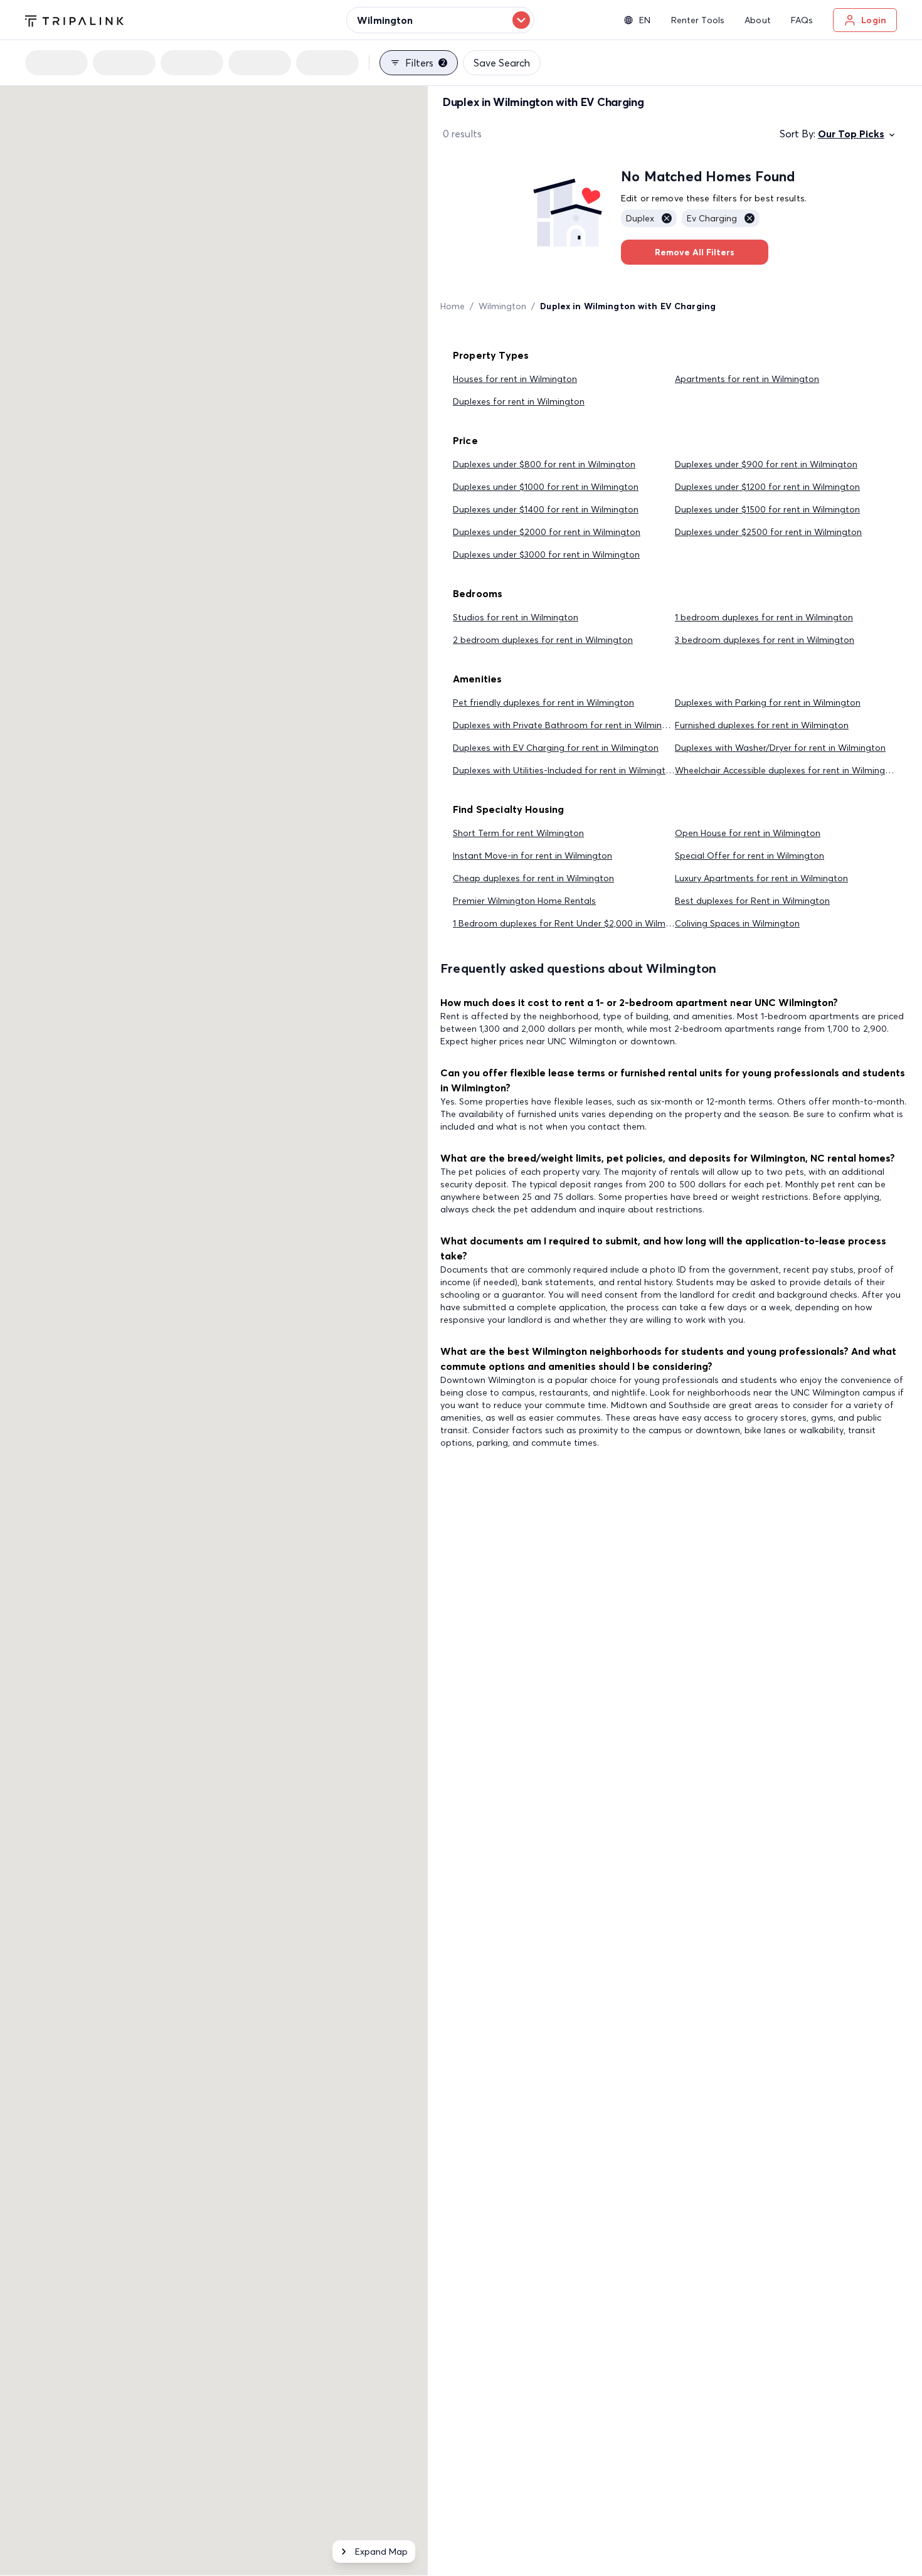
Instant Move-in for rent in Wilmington (533, 856)
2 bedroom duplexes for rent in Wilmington (543, 640)
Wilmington (502, 306)
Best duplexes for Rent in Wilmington (752, 901)
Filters (425, 63)
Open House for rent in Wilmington (748, 833)
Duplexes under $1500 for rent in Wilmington (767, 509)
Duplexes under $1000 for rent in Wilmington (546, 487)
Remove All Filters (695, 252)
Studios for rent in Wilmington (516, 617)
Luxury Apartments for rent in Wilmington (761, 878)
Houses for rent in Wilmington (515, 379)
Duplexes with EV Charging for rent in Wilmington (556, 748)
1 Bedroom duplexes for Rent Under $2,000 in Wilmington (573, 923)
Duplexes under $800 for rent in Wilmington (544, 464)
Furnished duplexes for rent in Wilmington (762, 725)
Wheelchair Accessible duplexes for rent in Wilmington (787, 770)
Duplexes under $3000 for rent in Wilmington (546, 554)
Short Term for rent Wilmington (518, 833)
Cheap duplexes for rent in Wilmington (533, 878)
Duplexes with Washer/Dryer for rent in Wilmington (780, 748)
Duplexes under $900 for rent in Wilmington (766, 464)
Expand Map (381, 2552)
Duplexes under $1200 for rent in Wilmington (767, 487)
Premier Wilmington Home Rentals (524, 901)
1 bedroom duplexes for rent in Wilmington (764, 617)
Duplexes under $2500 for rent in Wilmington (768, 532)
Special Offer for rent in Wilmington (750, 856)
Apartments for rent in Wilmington (747, 379)
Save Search (502, 63)
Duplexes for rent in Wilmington (519, 401)
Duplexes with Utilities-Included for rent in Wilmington (564, 770)
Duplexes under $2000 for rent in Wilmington (547, 532)
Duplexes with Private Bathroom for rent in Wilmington (567, 725)
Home (453, 306)
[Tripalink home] (74, 19)
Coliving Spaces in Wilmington (737, 923)
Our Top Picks (851, 134)
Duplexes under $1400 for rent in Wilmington (546, 509)
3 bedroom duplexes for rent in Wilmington (765, 640)
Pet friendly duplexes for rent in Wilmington (543, 702)
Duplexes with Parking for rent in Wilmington (768, 702)
